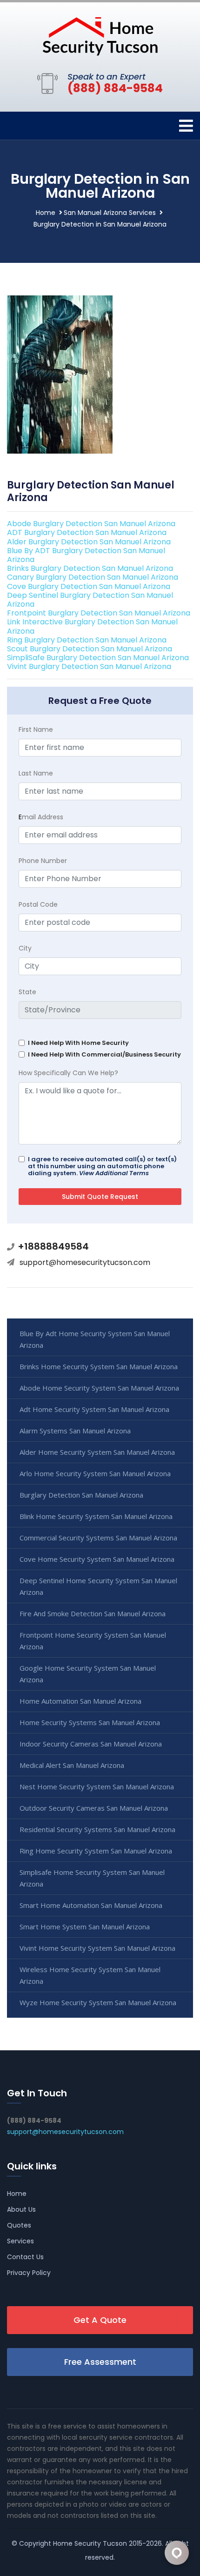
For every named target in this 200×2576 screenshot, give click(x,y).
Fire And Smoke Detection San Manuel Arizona (93, 1613)
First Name (36, 729)
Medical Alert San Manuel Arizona (72, 1765)
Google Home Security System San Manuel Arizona (88, 1674)
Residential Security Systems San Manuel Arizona (97, 1829)
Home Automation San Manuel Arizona (80, 1701)
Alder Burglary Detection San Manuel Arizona (89, 542)
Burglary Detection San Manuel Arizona (81, 1495)
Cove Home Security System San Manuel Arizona (97, 1559)
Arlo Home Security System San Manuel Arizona (95, 1473)
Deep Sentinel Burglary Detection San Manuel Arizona (90, 600)
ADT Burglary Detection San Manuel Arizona (87, 532)
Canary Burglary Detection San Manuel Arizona (93, 577)
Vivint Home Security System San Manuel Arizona (97, 1948)
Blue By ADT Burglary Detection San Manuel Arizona (86, 555)
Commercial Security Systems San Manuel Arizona (98, 1538)
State (27, 992)
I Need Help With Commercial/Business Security (104, 1054)
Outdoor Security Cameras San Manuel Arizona (94, 1808)
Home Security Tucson (90, 2543)
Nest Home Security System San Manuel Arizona (97, 1786)
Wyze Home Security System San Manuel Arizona (98, 2002)
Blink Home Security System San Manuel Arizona (96, 1516)
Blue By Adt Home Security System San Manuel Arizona (95, 1339)
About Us (21, 2209)
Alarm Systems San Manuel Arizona (75, 1431)
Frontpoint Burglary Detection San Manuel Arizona (99, 613)
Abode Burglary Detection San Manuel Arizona (91, 524)
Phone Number (43, 861)
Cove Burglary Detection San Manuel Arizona (89, 586)
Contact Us (25, 2257)
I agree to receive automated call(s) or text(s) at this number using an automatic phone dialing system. (102, 1166)
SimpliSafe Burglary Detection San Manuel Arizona (98, 658)
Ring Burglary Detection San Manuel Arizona (87, 640)
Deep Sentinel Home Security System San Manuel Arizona (98, 1586)
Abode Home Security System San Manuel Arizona (99, 1388)
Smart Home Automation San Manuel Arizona (91, 1905)
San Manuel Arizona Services (110, 213)
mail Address (41, 817)
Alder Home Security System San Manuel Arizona (97, 1452)
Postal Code (38, 904)
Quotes (19, 2225)
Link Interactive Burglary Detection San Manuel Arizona (92, 626)
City (25, 948)
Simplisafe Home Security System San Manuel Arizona (92, 1878)
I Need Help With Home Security (78, 1043)
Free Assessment (100, 2362)
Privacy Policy (29, 2273)
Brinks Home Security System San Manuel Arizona (99, 1366)
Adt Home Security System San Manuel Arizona (94, 1409)
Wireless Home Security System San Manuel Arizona (90, 1975)
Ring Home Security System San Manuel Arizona (96, 1851)
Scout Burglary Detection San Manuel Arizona (90, 649)
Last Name (36, 773)
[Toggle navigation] (186, 126)
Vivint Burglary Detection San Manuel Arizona (89, 666)
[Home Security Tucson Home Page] (100, 35)
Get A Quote (100, 2320)
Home (46, 213)
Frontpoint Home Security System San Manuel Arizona (93, 1641)
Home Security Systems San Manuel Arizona (90, 1722)
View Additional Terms (114, 1173)
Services (20, 2241)
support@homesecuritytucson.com (85, 1262)
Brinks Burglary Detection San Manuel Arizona (90, 568)
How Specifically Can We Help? (68, 1073)
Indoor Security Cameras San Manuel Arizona (91, 1744)
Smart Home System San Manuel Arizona (85, 1927)
